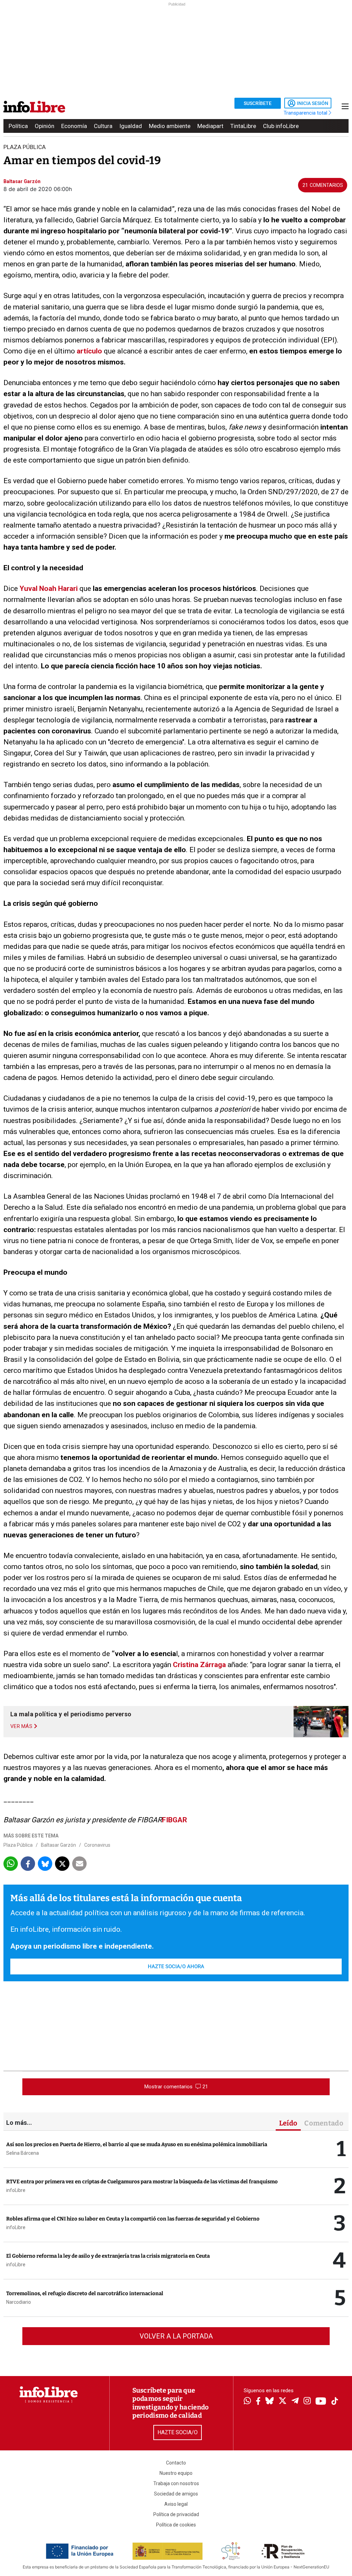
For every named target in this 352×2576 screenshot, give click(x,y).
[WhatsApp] (247, 2402)
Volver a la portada (176, 2336)
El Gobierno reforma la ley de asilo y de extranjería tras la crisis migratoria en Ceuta (108, 2256)
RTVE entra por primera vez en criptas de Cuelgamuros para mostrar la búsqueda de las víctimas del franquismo (142, 2182)
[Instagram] (307, 2402)
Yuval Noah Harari (49, 589)
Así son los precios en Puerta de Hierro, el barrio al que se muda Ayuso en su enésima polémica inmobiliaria (137, 2144)
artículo (89, 351)
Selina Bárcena (23, 2153)
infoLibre (16, 2190)
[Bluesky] (269, 2402)
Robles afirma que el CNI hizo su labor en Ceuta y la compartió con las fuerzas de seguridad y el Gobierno (133, 2219)
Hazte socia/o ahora (176, 1967)
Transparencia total (306, 113)
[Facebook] (258, 2402)
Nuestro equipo (176, 2473)
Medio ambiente (170, 126)
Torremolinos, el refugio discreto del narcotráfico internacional (85, 2293)
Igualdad (131, 126)
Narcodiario (19, 2302)
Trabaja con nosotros (176, 2483)
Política (18, 126)
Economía (74, 126)
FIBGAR (174, 1820)
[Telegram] (295, 2402)
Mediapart (210, 126)
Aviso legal (176, 2504)
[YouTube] (321, 2402)
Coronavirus (97, 1845)
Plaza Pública (18, 1845)
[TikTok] (335, 2402)
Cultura (103, 126)
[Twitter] (283, 2402)
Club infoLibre (281, 126)
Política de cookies (176, 2525)
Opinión (45, 126)
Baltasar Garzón (58, 1845)
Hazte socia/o (178, 2432)
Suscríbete (258, 103)
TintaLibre (243, 126)
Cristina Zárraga (199, 1665)
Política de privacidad (176, 2514)
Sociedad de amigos (176, 2494)
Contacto (176, 2463)
